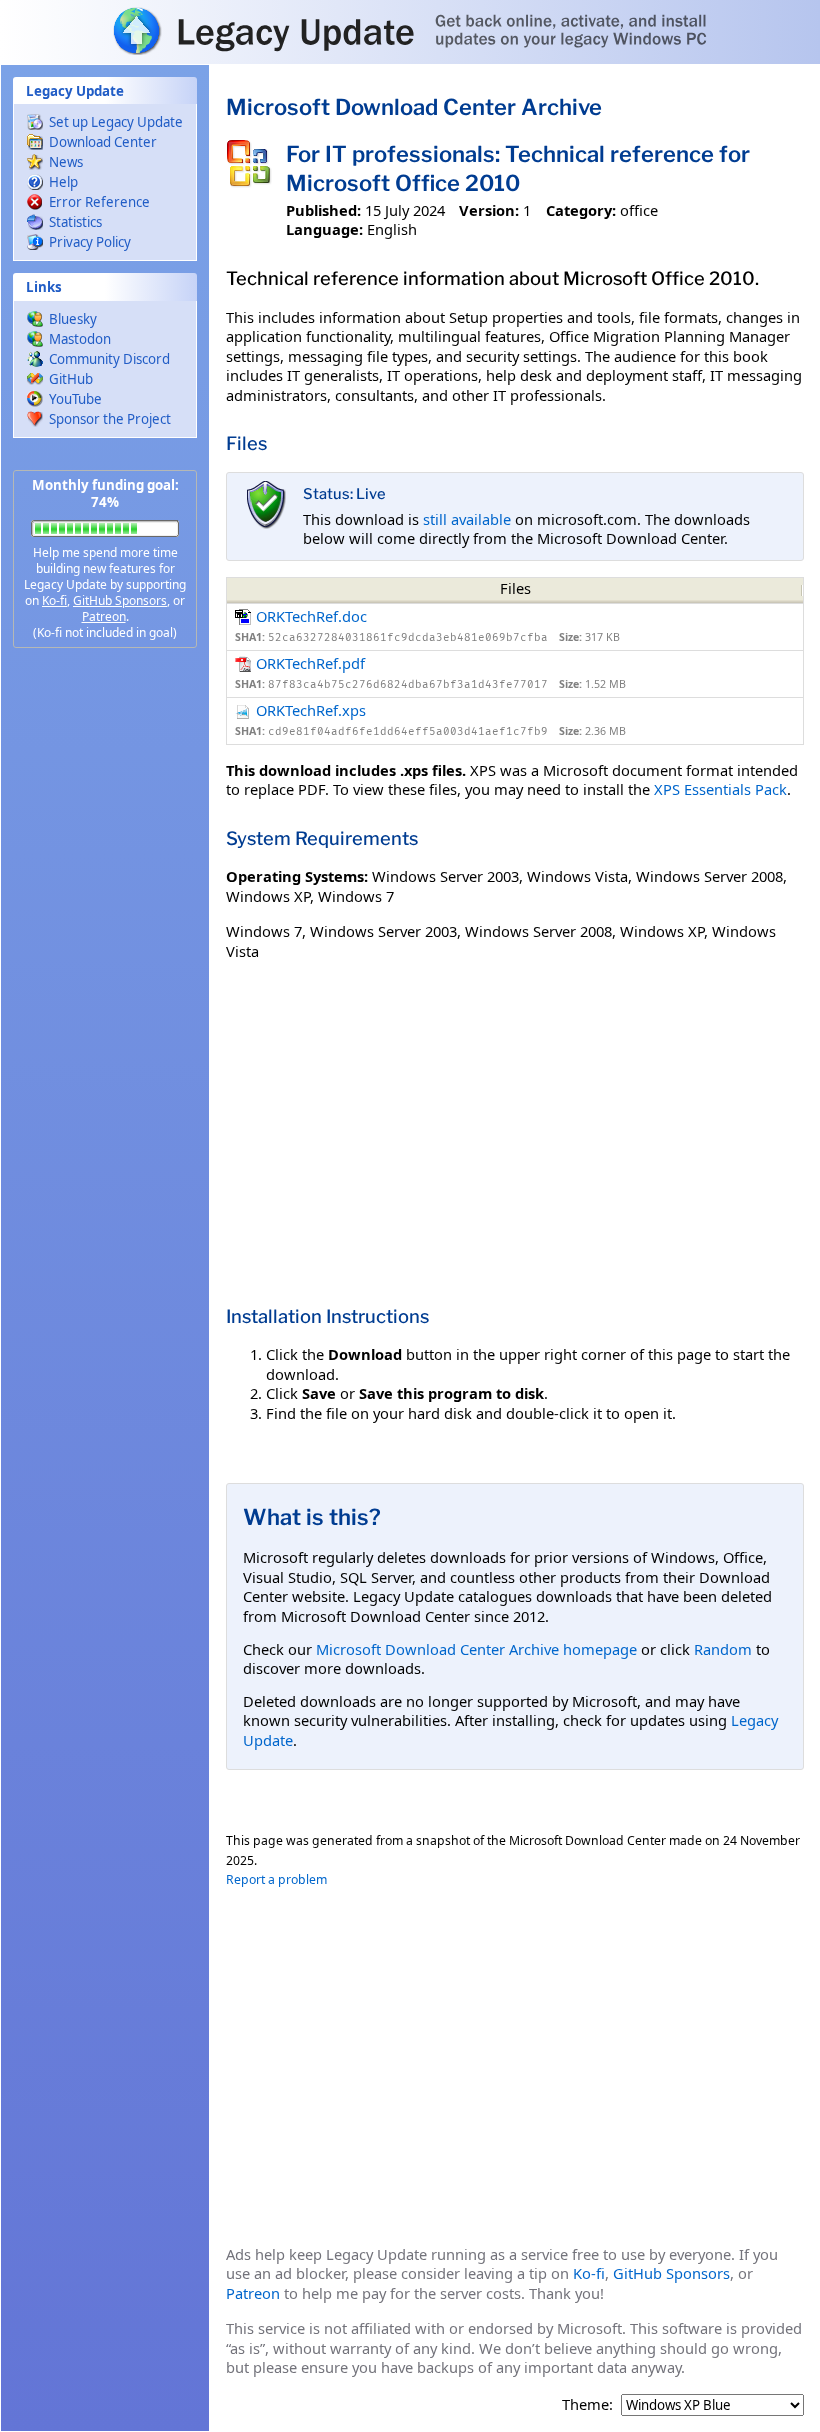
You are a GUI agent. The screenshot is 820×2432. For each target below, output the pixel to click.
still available (467, 519)
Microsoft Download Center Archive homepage (476, 1649)
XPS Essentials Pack (720, 789)
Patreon (104, 616)
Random (723, 1649)
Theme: (587, 2404)
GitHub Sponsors (120, 600)
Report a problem (276, 1879)
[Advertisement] (105, 980)
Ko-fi (54, 600)
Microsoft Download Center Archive (414, 107)
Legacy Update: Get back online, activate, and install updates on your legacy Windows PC (410, 31)
